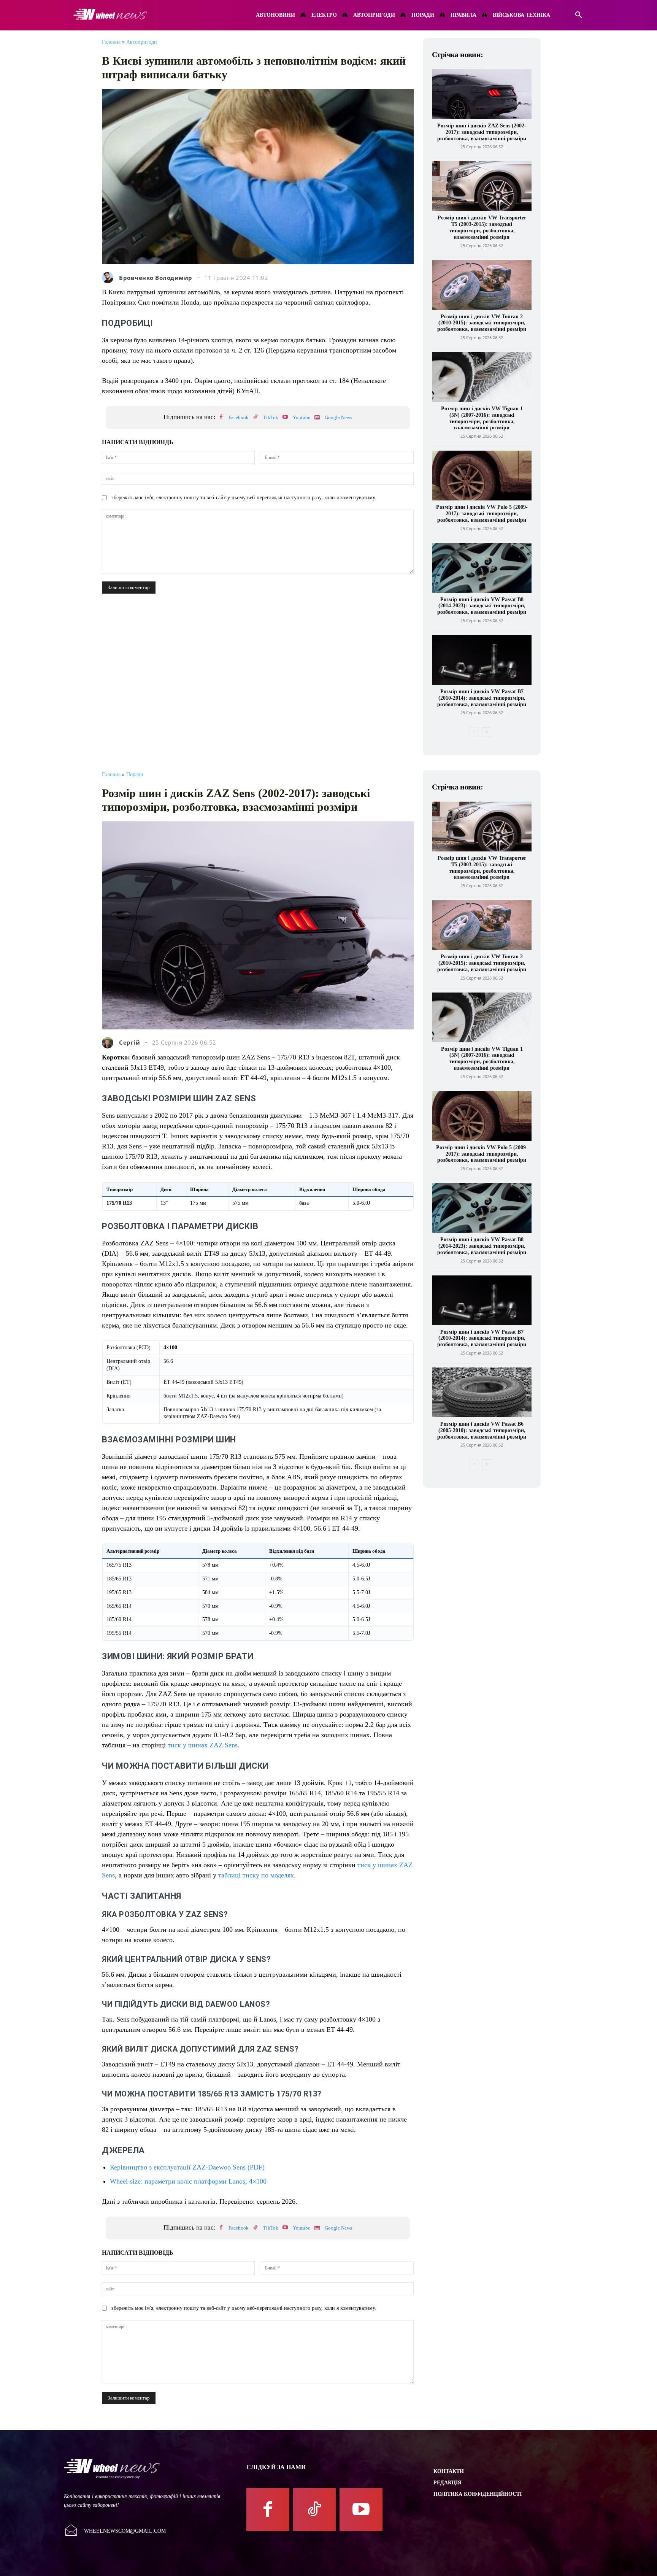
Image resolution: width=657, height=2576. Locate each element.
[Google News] (317, 418)
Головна (111, 42)
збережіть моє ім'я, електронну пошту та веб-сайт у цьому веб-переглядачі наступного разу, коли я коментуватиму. (244, 498)
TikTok (271, 417)
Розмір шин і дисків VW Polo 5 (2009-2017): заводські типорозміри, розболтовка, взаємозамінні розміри (482, 514)
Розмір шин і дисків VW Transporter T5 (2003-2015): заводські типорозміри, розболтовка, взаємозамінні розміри (482, 227)
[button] (579, 15)
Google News (338, 417)
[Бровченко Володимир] (109, 278)
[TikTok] (255, 418)
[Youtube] (285, 418)
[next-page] (486, 732)
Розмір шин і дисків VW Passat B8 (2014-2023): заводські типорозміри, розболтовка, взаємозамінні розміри (482, 606)
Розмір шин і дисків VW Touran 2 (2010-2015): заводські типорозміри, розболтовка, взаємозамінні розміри (482, 323)
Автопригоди (142, 42)
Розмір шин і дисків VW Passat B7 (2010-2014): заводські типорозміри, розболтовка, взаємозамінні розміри (482, 698)
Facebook (239, 417)
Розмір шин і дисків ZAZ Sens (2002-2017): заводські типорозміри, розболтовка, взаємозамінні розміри (482, 132)
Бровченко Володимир (156, 278)
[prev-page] (474, 732)
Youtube (302, 417)
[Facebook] (221, 418)
